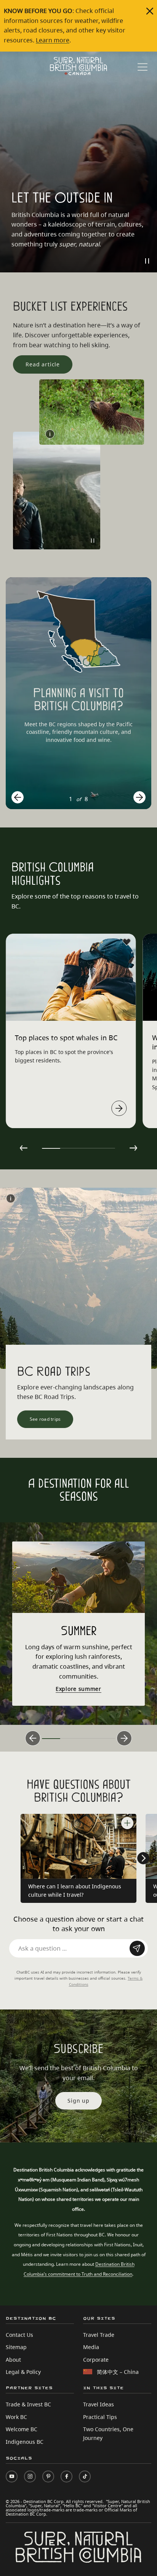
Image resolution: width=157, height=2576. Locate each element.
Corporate (96, 2360)
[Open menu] (143, 67)
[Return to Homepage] (78, 66)
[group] (78, 693)
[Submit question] (137, 1948)
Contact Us (19, 2335)
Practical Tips (100, 2417)
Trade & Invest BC (28, 2404)
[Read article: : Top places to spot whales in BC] (119, 1108)
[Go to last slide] (18, 797)
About (13, 2360)
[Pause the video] (147, 261)
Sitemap (16, 2347)
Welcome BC (22, 2429)
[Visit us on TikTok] (85, 2476)
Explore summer (78, 1689)
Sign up (78, 2101)
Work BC (16, 2417)
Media (91, 2347)
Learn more (53, 40)
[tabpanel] (71, 1031)
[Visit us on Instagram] (30, 2476)
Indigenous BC (25, 2442)
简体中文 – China (118, 2372)
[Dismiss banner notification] (150, 11)
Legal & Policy (23, 2372)
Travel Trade (99, 2335)
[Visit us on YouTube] (12, 2476)
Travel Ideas (99, 2404)
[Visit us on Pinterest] (48, 2476)
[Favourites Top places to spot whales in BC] (127, 942)
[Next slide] (139, 797)
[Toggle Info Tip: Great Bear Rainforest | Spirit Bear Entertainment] (50, 434)
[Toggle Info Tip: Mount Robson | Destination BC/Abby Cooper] (11, 1198)
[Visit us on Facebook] (66, 2476)
